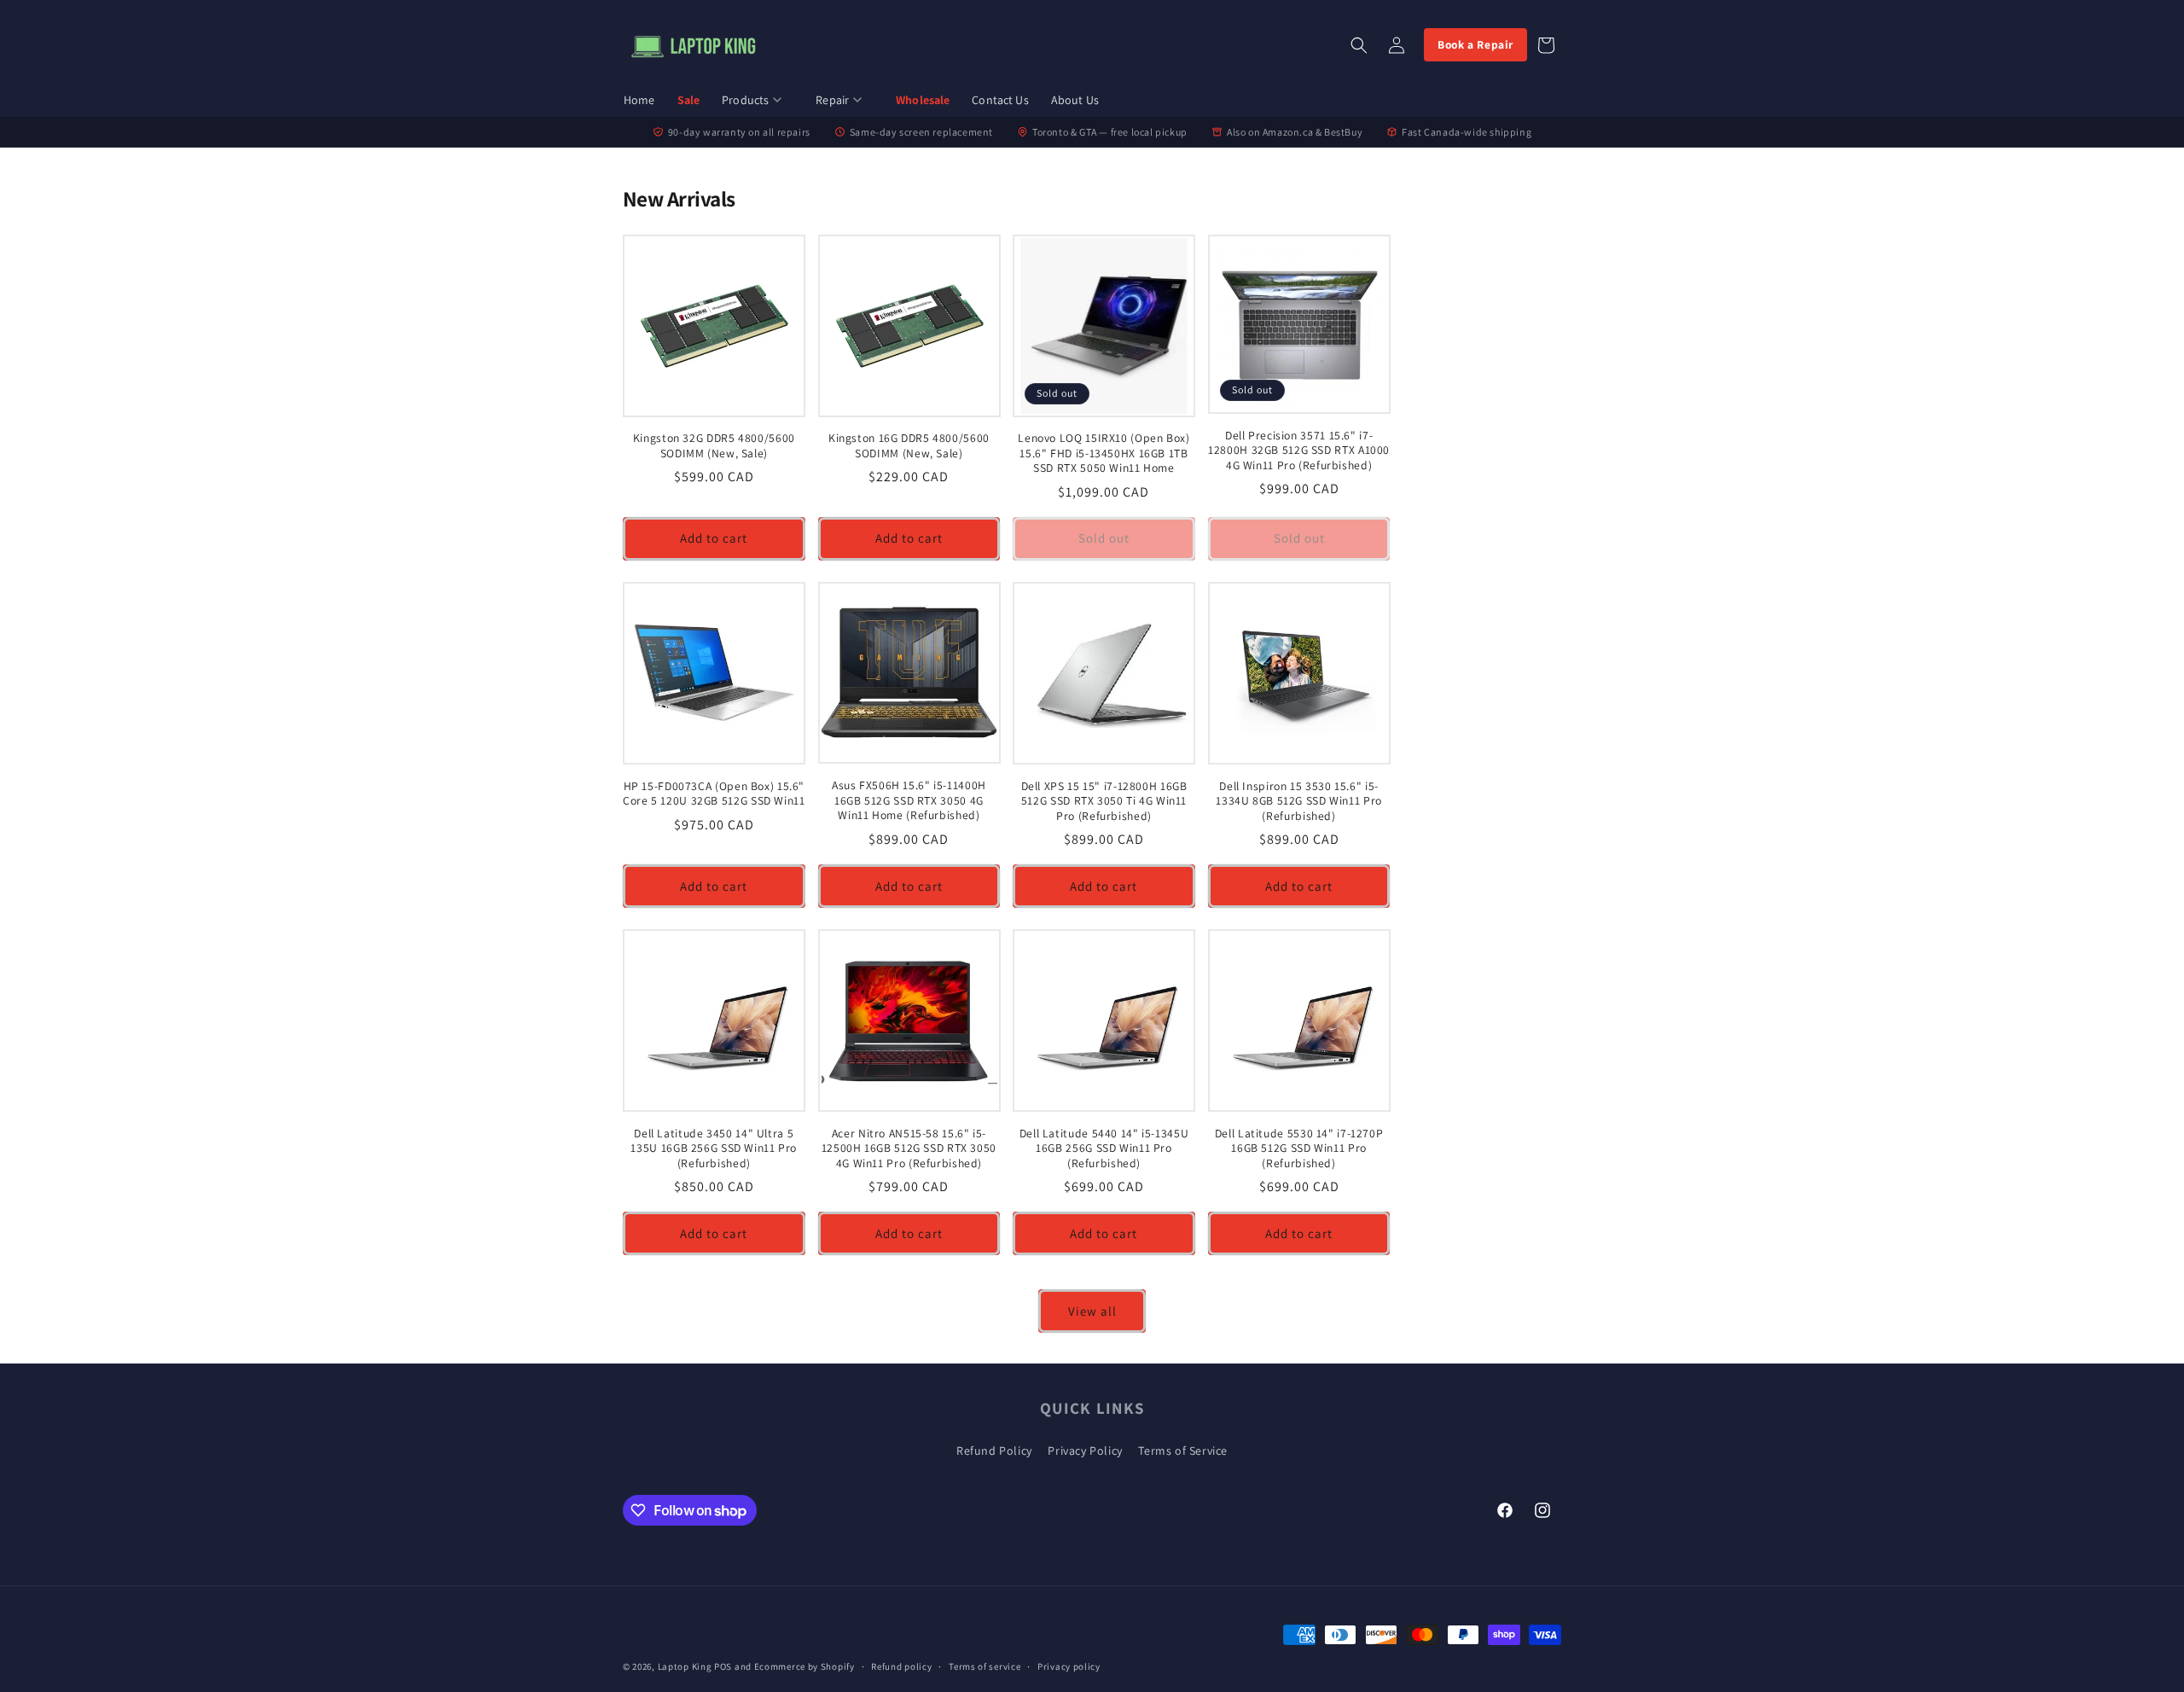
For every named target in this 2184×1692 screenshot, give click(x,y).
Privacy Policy (1085, 1451)
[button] (758, 101)
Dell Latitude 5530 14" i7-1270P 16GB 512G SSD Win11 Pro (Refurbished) (1299, 1148)
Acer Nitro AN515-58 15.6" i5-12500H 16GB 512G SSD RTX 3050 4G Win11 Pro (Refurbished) (909, 1148)
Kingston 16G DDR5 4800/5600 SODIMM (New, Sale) (909, 446)
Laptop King (685, 1666)
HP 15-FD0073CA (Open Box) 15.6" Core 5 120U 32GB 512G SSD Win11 (714, 794)
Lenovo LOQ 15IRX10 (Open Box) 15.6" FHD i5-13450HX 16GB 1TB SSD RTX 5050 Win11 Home (1104, 453)
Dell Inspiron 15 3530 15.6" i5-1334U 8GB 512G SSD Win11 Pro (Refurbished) (1299, 801)
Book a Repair (1475, 44)
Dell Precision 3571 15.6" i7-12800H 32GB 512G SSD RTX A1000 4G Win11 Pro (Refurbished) (1299, 451)
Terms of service (985, 1666)
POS (723, 1666)
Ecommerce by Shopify (804, 1666)
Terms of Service (1183, 1451)
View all (1092, 1311)
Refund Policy (994, 1451)
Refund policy (901, 1666)
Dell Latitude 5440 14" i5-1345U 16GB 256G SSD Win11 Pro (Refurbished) (1104, 1148)
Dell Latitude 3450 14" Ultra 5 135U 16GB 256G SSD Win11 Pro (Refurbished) (714, 1148)
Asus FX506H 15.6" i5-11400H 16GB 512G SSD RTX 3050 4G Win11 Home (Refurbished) (909, 800)
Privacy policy (1069, 1666)
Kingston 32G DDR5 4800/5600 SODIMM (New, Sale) (714, 446)
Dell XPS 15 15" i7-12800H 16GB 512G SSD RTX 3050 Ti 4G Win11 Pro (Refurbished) (1104, 801)
